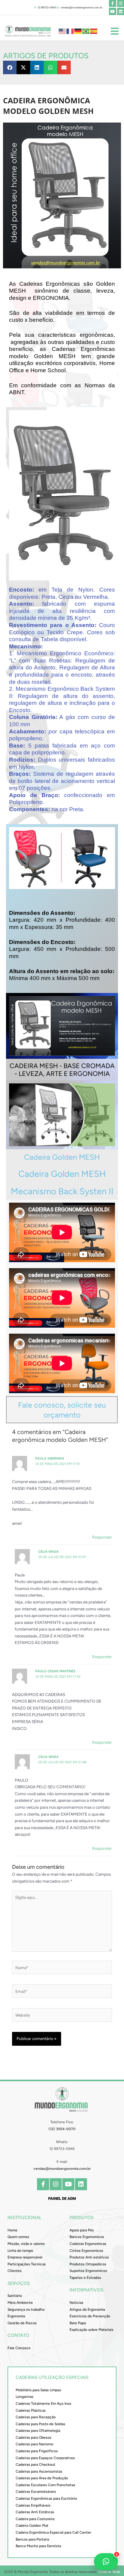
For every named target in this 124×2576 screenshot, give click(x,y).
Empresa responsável (25, 2257)
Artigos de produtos (46, 56)
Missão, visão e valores (26, 2244)
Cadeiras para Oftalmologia (38, 2431)
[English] (63, 31)
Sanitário (15, 2296)
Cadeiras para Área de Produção (42, 2478)
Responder (102, 1537)
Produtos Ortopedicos (88, 2264)
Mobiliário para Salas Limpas (38, 2390)
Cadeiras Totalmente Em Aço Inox (43, 2404)
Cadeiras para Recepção (36, 2417)
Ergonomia (16, 2316)
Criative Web (109, 2572)
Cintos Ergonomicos (86, 2251)
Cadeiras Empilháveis (33, 2505)
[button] (10, 67)
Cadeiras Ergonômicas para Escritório (46, 2498)
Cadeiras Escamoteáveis (36, 2492)
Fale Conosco (19, 2348)
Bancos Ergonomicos (87, 2237)
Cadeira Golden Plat (32, 2526)
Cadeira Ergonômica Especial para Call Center (53, 2532)
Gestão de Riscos (22, 2323)
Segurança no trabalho (26, 2310)
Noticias (76, 2303)
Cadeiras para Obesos (34, 2437)
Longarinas (25, 2397)
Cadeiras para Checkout (36, 2465)
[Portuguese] (86, 31)
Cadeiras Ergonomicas (88, 2244)
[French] (70, 31)
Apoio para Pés (82, 2230)
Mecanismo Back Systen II (62, 1191)
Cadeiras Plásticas (31, 2410)
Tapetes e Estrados (85, 2278)
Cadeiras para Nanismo (34, 2444)
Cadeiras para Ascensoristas (39, 2471)
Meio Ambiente (20, 2303)
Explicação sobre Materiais (91, 2330)
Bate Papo (78, 2323)
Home (12, 2230)
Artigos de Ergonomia (87, 2310)
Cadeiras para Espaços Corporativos (45, 2458)
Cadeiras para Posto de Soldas (40, 2424)
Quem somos (18, 2237)
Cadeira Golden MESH (62, 1157)
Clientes (15, 2271)
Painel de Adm (62, 2198)
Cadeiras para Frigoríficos (37, 2451)
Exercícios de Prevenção (90, 2316)
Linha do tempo (20, 2251)
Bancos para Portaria (32, 2539)
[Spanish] (94, 31)
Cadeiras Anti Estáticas (35, 2512)
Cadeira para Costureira (35, 2519)
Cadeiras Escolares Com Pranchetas (45, 2485)
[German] (78, 31)
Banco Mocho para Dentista (38, 2546)
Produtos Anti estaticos (89, 2257)
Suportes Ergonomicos (88, 2271)
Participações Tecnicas (27, 2264)
